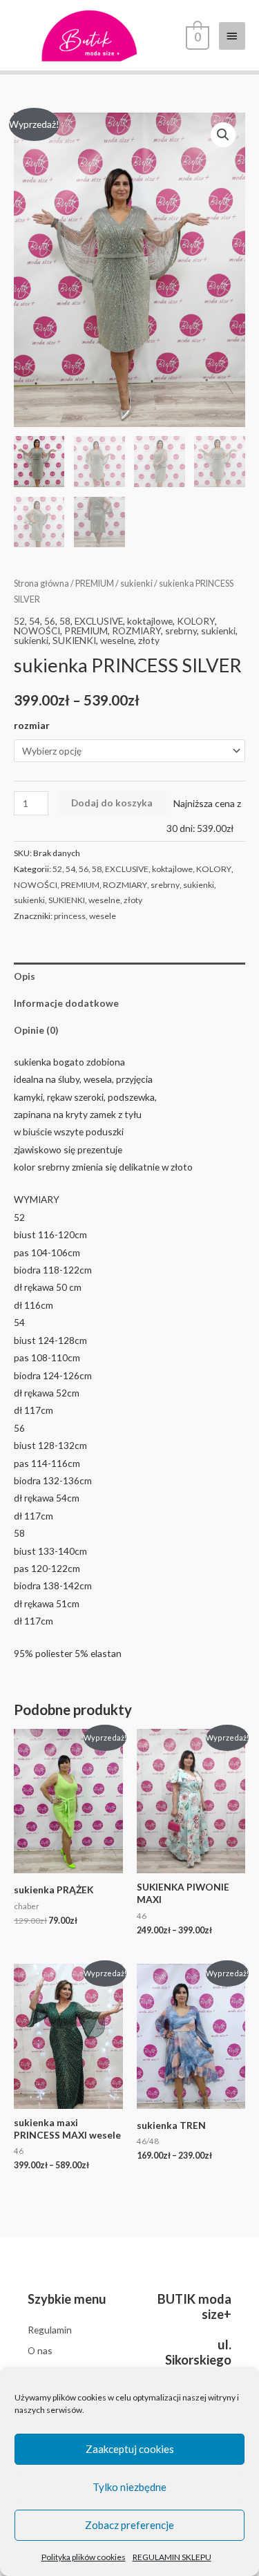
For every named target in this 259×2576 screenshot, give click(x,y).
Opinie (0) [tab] (36, 1030)
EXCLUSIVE (99, 621)
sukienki (136, 584)
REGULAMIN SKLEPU (172, 2557)
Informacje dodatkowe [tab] (66, 1003)
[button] (223, 135)
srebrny (181, 631)
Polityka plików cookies (84, 2557)
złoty (149, 640)
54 (35, 621)
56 (50, 621)
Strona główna (41, 584)
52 (19, 621)
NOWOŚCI (37, 631)
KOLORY (196, 621)
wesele (103, 916)
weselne (117, 640)
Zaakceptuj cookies (130, 2449)
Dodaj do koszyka (112, 803)
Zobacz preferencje (129, 2525)
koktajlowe (150, 621)
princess (70, 916)
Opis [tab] (25, 976)
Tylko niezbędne (129, 2487)
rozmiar (32, 725)
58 (65, 621)
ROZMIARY (136, 631)
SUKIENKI (74, 640)
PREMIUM (95, 584)
